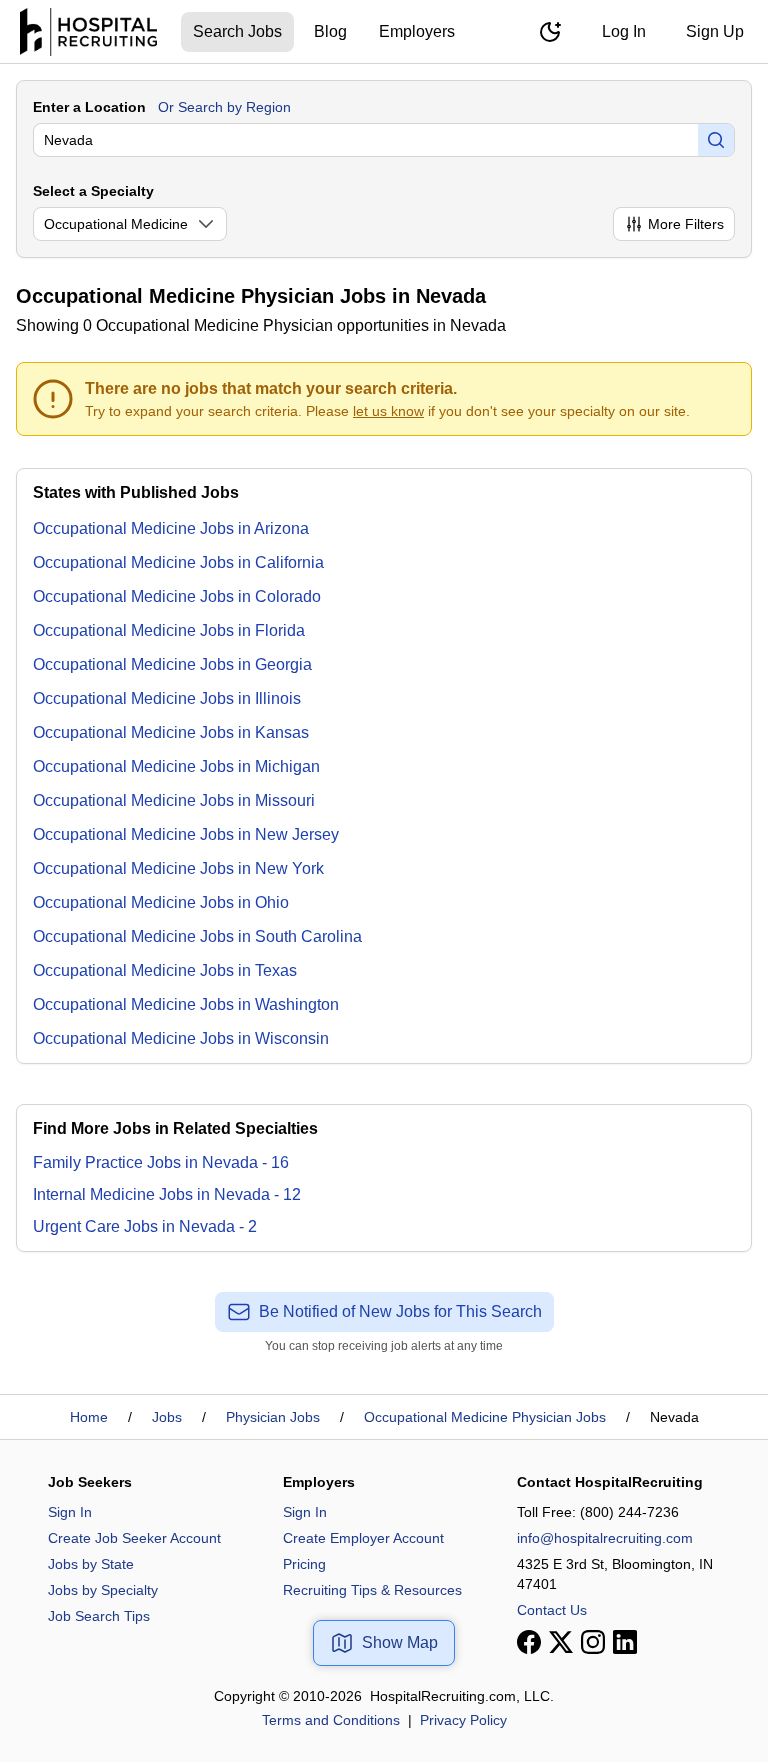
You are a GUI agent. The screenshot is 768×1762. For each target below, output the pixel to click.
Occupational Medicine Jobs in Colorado (177, 596)
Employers (417, 31)
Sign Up (715, 31)
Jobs (167, 1417)
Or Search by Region (224, 107)
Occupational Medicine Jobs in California (178, 562)
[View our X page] (561, 1642)
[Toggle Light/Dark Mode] (550, 32)
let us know (388, 411)
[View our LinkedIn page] (625, 1642)
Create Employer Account (363, 1538)
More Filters (686, 224)
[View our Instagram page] (593, 1642)
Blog (330, 31)
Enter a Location (89, 107)
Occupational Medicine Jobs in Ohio (161, 902)
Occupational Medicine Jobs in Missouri (174, 800)
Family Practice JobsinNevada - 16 (161, 1162)
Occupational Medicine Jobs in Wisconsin (181, 1038)
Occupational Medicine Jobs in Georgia (172, 664)
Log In (624, 31)
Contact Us (552, 1610)
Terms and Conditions (331, 1720)
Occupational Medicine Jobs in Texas (165, 970)
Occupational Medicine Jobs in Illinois (167, 698)
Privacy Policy (463, 1720)
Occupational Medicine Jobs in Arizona (171, 528)
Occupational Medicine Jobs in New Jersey (186, 834)
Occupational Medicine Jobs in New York (178, 868)
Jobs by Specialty (103, 1590)
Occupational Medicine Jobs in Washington (186, 1004)
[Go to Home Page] (88, 32)
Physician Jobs (273, 1417)
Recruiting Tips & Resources (372, 1590)
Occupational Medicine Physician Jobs (485, 1417)
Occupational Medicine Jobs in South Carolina (197, 936)
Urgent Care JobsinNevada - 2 (145, 1226)
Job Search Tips (99, 1616)
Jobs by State (91, 1564)
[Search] (716, 140)
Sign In (70, 1512)
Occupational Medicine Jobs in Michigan (176, 766)
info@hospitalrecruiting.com (605, 1538)
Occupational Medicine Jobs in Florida (169, 630)
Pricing (304, 1564)
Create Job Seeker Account (134, 1538)
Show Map (400, 1642)
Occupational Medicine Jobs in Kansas (171, 732)
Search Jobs (237, 31)
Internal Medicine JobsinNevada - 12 (167, 1194)
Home (89, 1417)
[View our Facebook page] (529, 1642)
